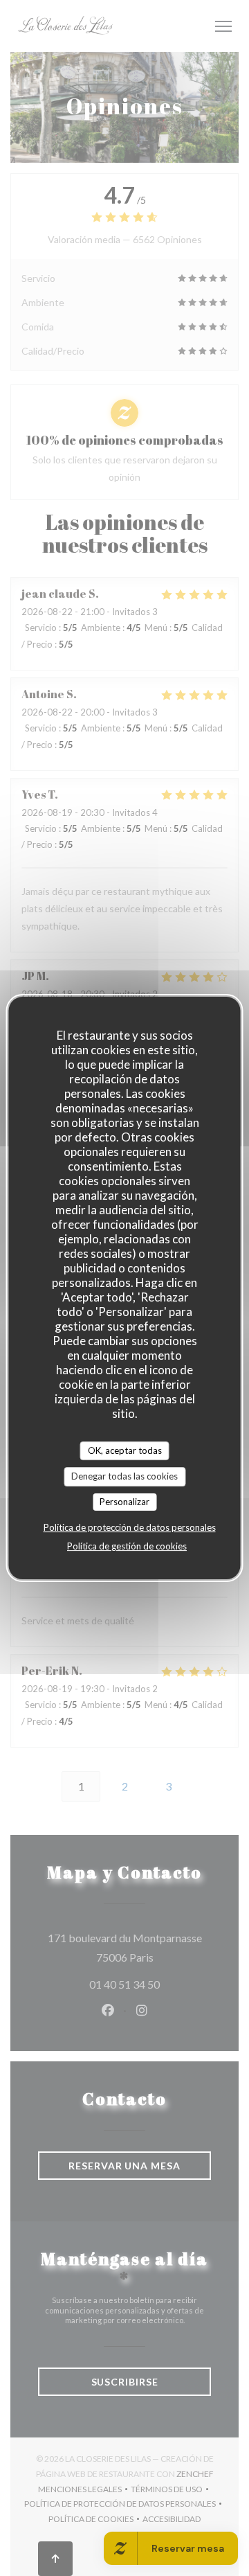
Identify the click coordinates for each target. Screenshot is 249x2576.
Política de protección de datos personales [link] (130, 1527)
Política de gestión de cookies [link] (127, 1546)
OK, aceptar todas (125, 1450)
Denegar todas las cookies (124, 1476)
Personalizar (124, 1502)
